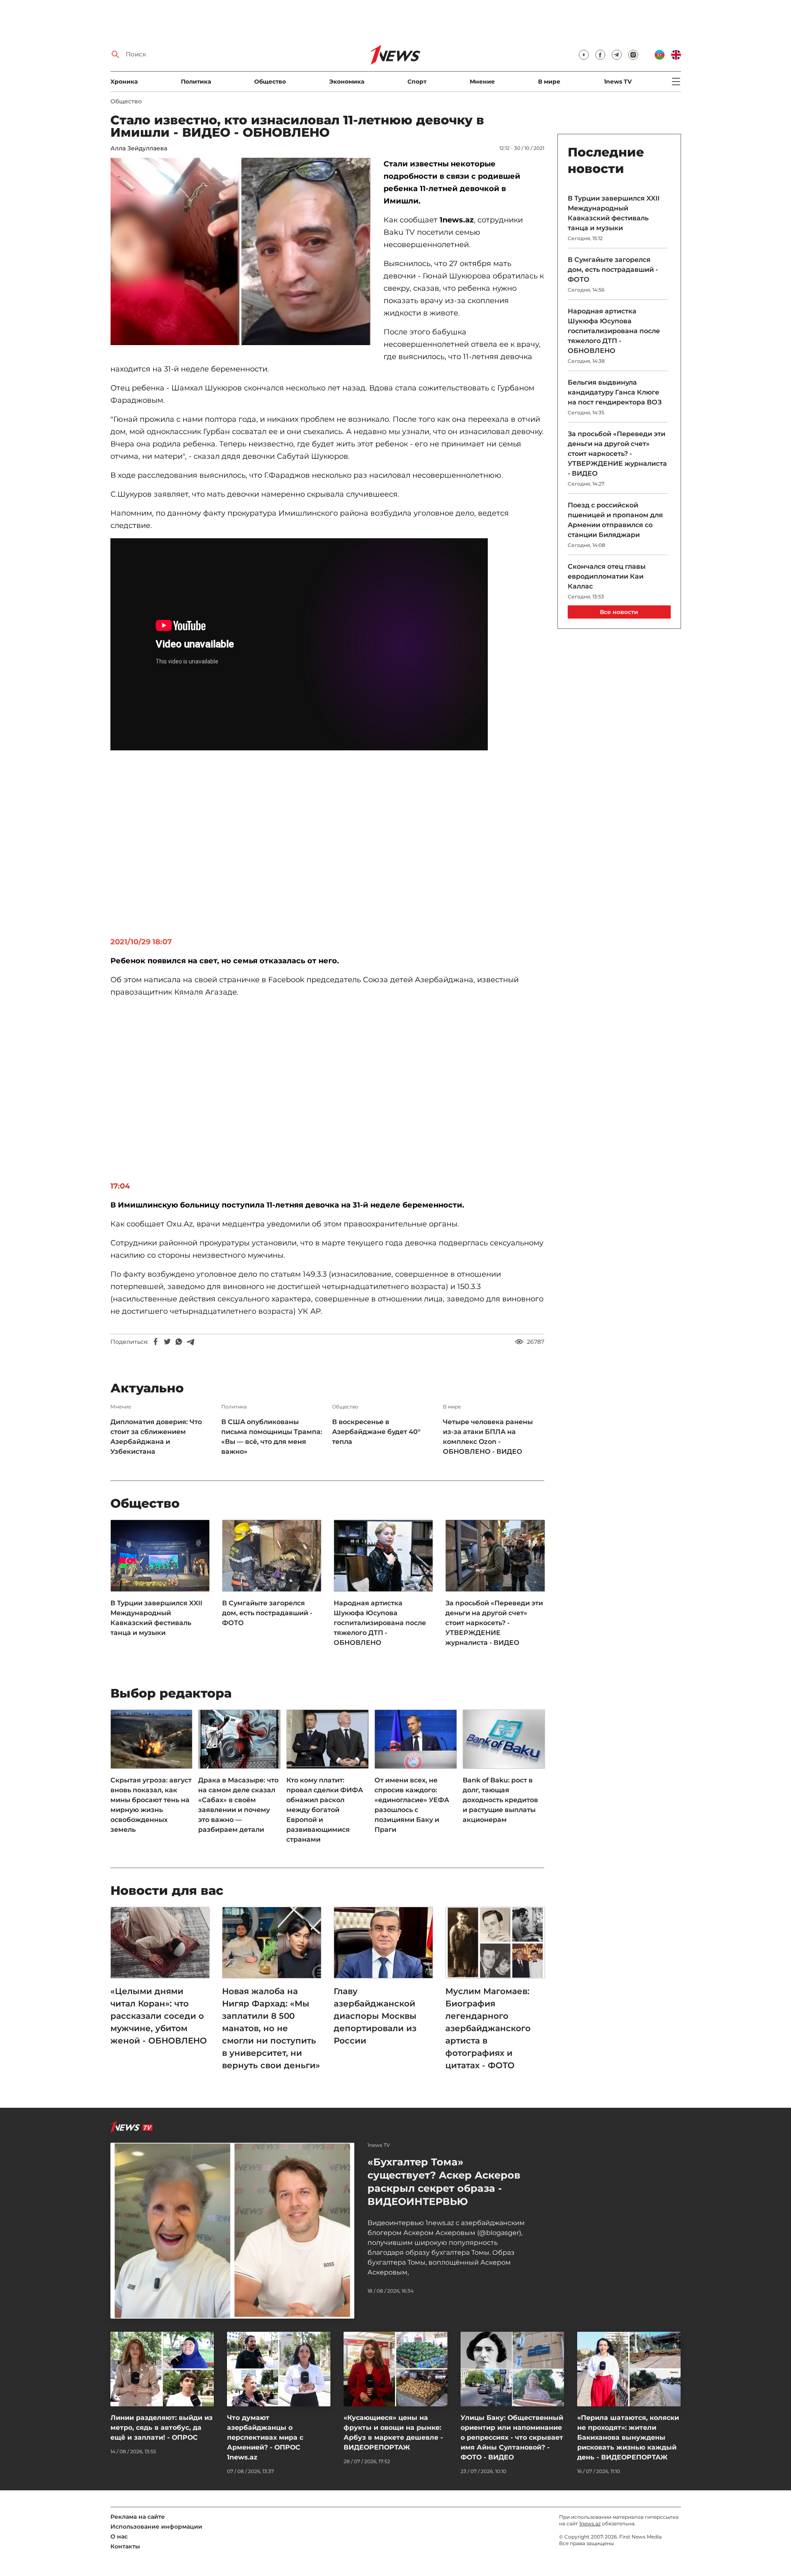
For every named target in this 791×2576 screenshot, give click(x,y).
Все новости (619, 612)
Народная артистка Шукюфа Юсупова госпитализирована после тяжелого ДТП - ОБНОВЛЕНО (380, 1623)
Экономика (347, 82)
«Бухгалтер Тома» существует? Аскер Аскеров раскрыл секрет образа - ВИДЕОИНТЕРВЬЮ (444, 2182)
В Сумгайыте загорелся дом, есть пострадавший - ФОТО (267, 1613)
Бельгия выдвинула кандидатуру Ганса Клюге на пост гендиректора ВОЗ (615, 392)
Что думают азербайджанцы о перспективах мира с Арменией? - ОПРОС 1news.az (265, 2437)
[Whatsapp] (179, 1342)
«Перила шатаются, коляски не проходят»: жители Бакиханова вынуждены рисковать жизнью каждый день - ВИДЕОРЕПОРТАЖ (628, 2437)
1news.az (590, 2523)
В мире (549, 82)
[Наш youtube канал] (584, 55)
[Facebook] (156, 1342)
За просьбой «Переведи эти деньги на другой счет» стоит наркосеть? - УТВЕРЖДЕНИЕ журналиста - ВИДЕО (494, 1623)
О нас (119, 2536)
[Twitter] (167, 1342)
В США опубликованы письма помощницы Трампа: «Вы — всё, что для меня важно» (272, 1437)
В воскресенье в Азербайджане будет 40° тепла (376, 1432)
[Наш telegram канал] (617, 55)
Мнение (482, 82)
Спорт (417, 82)
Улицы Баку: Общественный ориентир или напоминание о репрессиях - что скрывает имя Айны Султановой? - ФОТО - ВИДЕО (512, 2437)
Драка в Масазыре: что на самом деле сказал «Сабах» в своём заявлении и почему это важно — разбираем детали (238, 1805)
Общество (270, 82)
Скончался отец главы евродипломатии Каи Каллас (607, 576)
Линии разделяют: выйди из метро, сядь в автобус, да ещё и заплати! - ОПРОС (161, 2428)
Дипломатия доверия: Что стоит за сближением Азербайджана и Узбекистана (156, 1437)
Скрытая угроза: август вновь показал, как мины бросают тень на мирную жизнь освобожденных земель (151, 1805)
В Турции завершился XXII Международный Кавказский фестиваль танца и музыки (156, 1618)
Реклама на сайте (138, 2517)
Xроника (124, 82)
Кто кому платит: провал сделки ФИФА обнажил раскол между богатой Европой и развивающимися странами (325, 1810)
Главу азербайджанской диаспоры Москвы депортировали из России (375, 2016)
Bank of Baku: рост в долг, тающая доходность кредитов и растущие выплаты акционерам (500, 1800)
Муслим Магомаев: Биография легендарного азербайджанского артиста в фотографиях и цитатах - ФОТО (488, 2028)
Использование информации (156, 2527)
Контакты (125, 2546)
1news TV (618, 82)
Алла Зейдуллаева (139, 148)
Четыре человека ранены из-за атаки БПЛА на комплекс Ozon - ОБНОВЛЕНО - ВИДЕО (488, 1437)
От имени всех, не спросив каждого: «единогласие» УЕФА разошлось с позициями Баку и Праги (412, 1805)
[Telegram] (190, 1342)
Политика (196, 82)
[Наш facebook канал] (600, 55)
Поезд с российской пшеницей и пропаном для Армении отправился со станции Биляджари (615, 520)
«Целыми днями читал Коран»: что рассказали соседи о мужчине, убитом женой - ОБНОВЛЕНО (159, 2016)
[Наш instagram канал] (633, 55)
